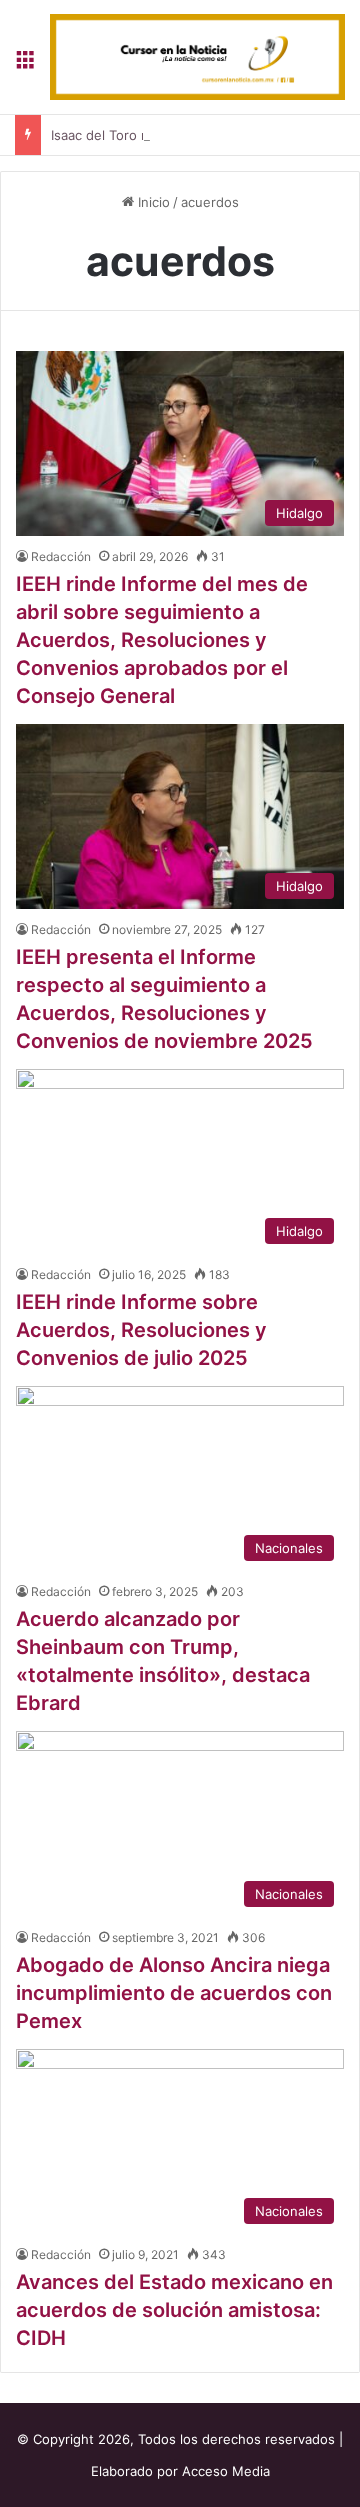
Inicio (152, 202)
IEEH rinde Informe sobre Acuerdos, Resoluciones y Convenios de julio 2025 (141, 1330)
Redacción (61, 556)
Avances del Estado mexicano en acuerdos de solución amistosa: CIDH (174, 2310)
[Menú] (25, 64)
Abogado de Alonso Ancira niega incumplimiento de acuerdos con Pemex (174, 1993)
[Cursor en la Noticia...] (197, 57)
